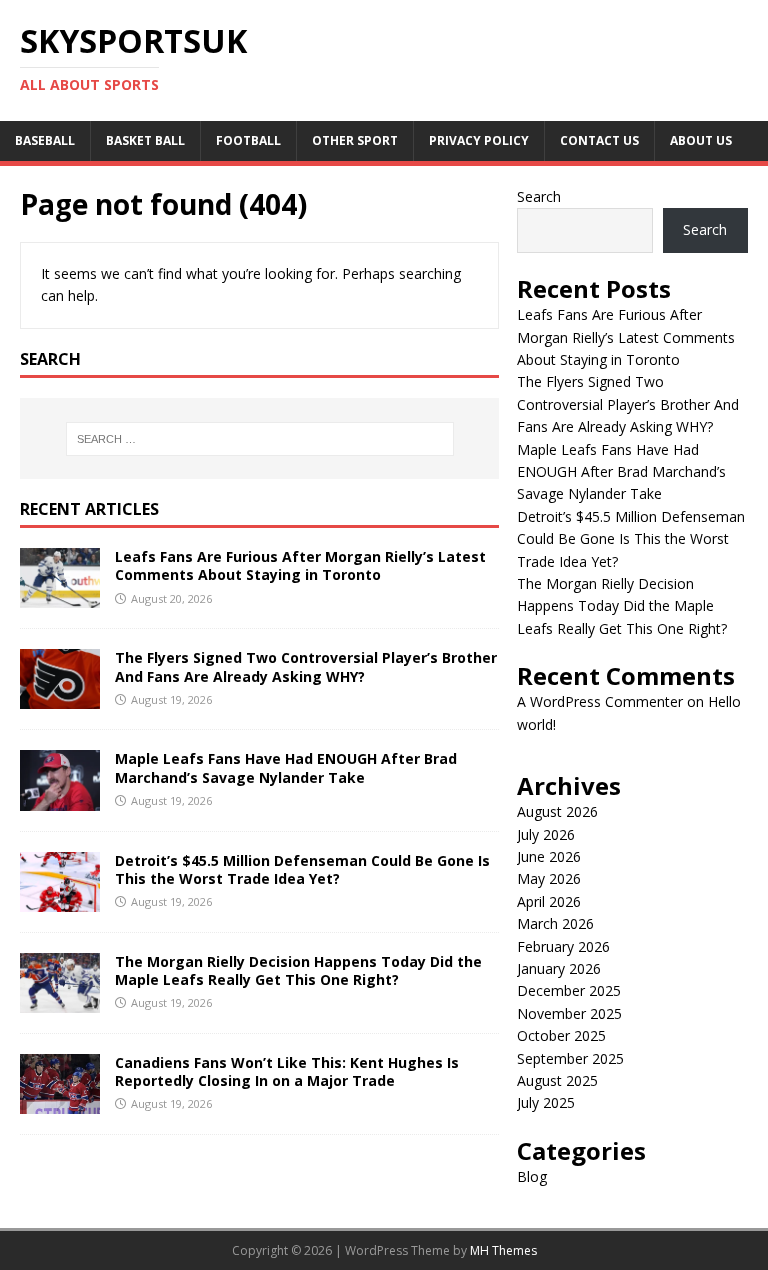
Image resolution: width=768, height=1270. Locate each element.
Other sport (355, 140)
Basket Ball (145, 140)
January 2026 (559, 968)
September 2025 (570, 1058)
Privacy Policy (479, 140)
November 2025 (569, 1013)
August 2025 (557, 1080)
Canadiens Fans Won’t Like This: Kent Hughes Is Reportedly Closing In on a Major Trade (287, 1071)
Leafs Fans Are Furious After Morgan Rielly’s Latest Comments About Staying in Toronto (300, 565)
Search (539, 196)
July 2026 (546, 834)
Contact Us (599, 140)
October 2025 (561, 1035)
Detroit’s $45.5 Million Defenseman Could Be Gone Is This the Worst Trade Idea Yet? (302, 869)
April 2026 (549, 901)
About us (701, 140)
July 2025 (546, 1102)
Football (248, 140)
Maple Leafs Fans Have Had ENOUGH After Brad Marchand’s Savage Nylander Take (286, 767)
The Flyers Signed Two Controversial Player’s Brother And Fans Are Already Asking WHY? (306, 666)
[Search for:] (259, 439)
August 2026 (557, 811)
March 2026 (555, 923)
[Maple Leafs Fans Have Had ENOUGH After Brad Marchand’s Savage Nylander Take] (60, 798)
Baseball (45, 140)
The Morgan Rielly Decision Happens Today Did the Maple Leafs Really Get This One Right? (298, 970)
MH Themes (503, 1250)
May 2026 (549, 878)
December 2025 (569, 990)
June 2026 (549, 856)
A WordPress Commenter (600, 701)
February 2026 (563, 946)
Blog (532, 1176)
